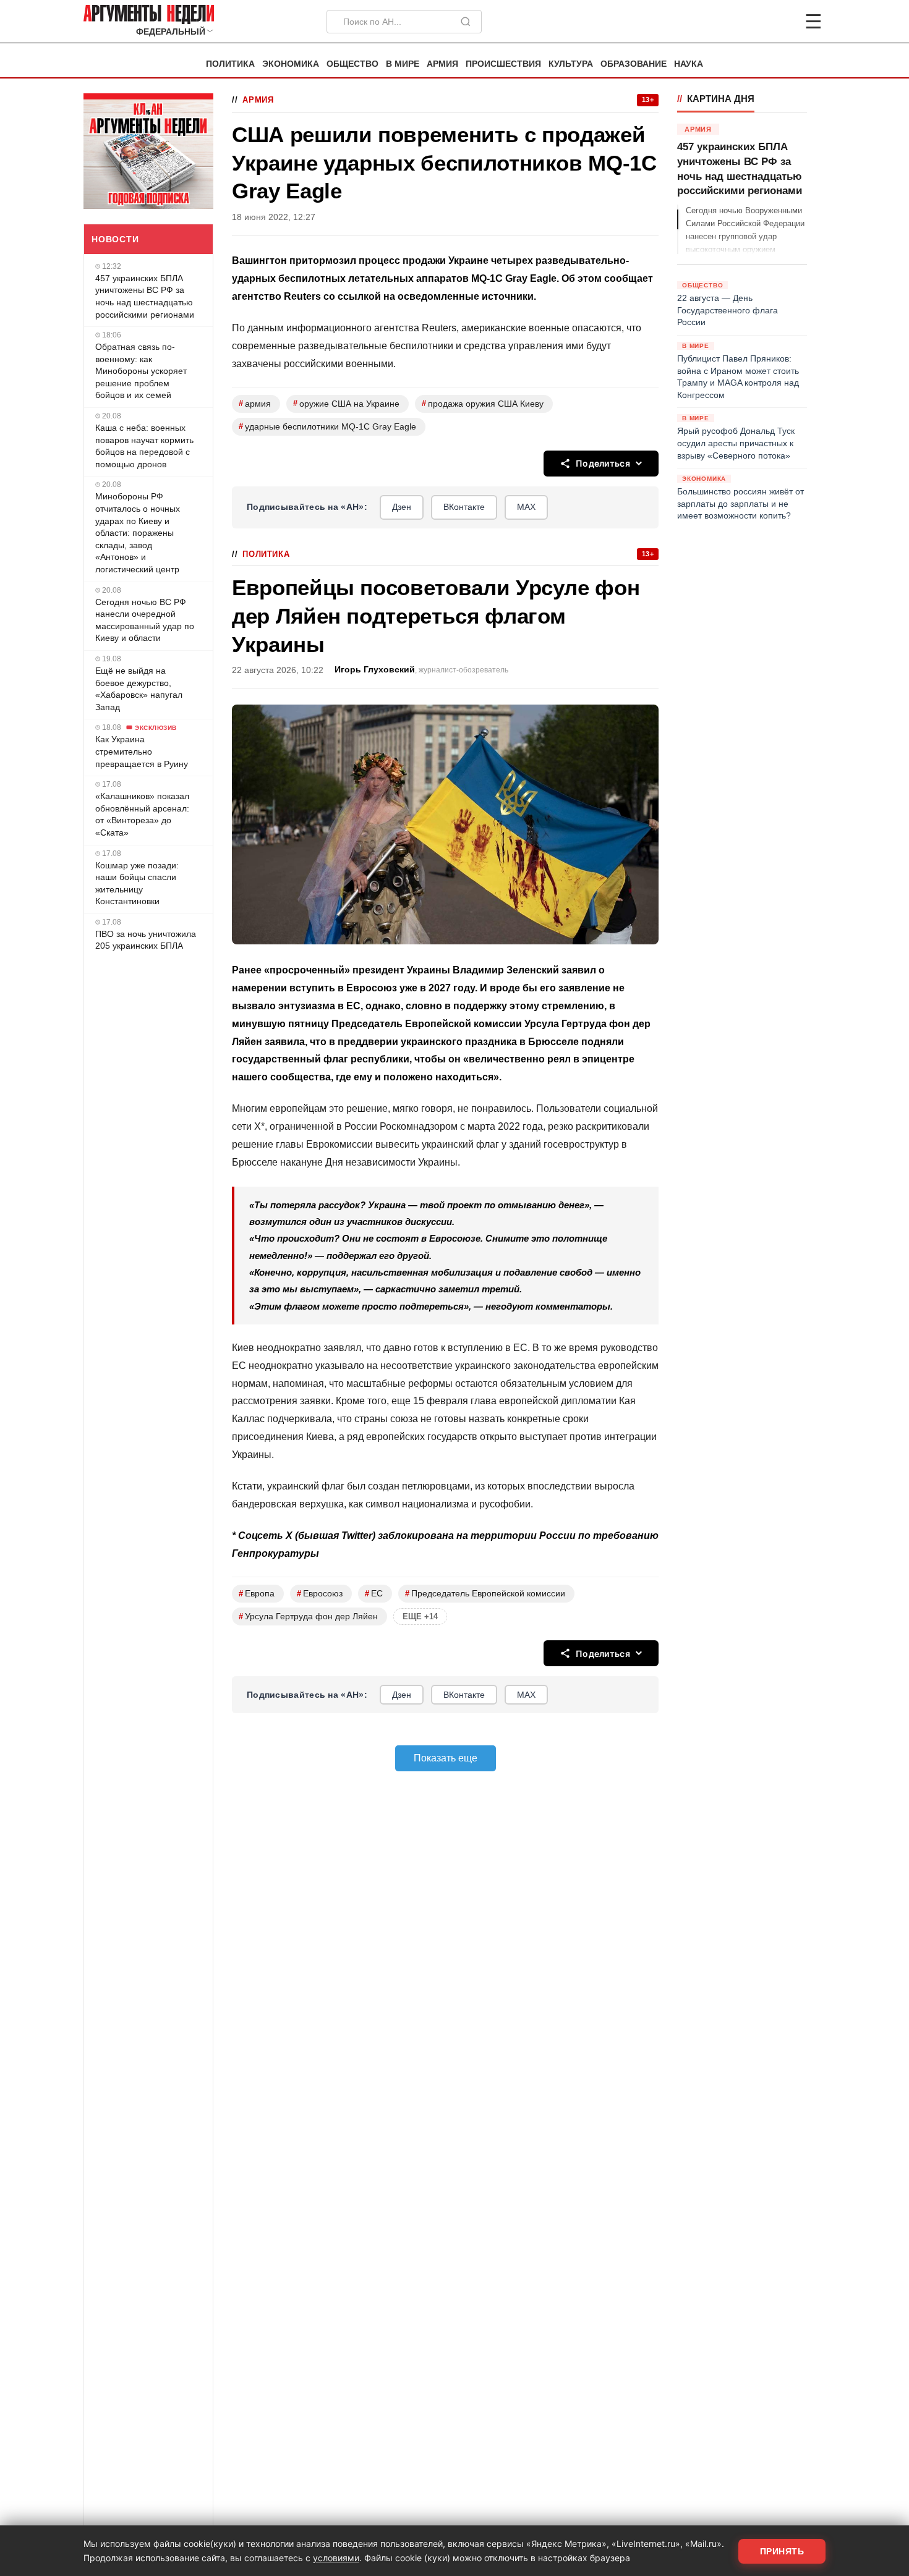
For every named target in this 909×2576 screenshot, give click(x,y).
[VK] (780, 22)
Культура (571, 64)
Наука (689, 64)
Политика (230, 64)
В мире (403, 64)
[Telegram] (749, 22)
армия (255, 403)
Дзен (402, 507)
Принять (782, 2551)
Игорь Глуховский (375, 670)
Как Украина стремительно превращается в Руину (142, 751)
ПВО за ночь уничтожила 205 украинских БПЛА (146, 940)
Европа (257, 1594)
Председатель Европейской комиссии (485, 1594)
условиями (336, 2558)
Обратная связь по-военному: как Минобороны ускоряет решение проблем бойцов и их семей (141, 371)
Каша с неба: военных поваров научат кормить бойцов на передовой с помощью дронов (144, 446)
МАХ (526, 507)
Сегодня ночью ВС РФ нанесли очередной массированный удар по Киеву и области (145, 620)
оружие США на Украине (346, 403)
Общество (352, 64)
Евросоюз (320, 1594)
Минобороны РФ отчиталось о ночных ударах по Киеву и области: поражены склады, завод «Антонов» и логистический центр (138, 533)
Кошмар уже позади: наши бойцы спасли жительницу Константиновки (137, 883)
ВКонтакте (464, 507)
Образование (634, 64)
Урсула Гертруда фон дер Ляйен (308, 1616)
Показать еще (446, 1758)
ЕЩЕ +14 (420, 1616)
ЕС (374, 1594)
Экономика (291, 64)
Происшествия (503, 64)
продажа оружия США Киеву (483, 403)
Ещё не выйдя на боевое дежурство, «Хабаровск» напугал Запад (139, 689)
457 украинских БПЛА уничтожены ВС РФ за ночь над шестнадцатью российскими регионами (145, 296)
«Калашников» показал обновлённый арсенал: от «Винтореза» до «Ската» (142, 814)
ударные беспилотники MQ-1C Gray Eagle (327, 426)
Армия (442, 64)
